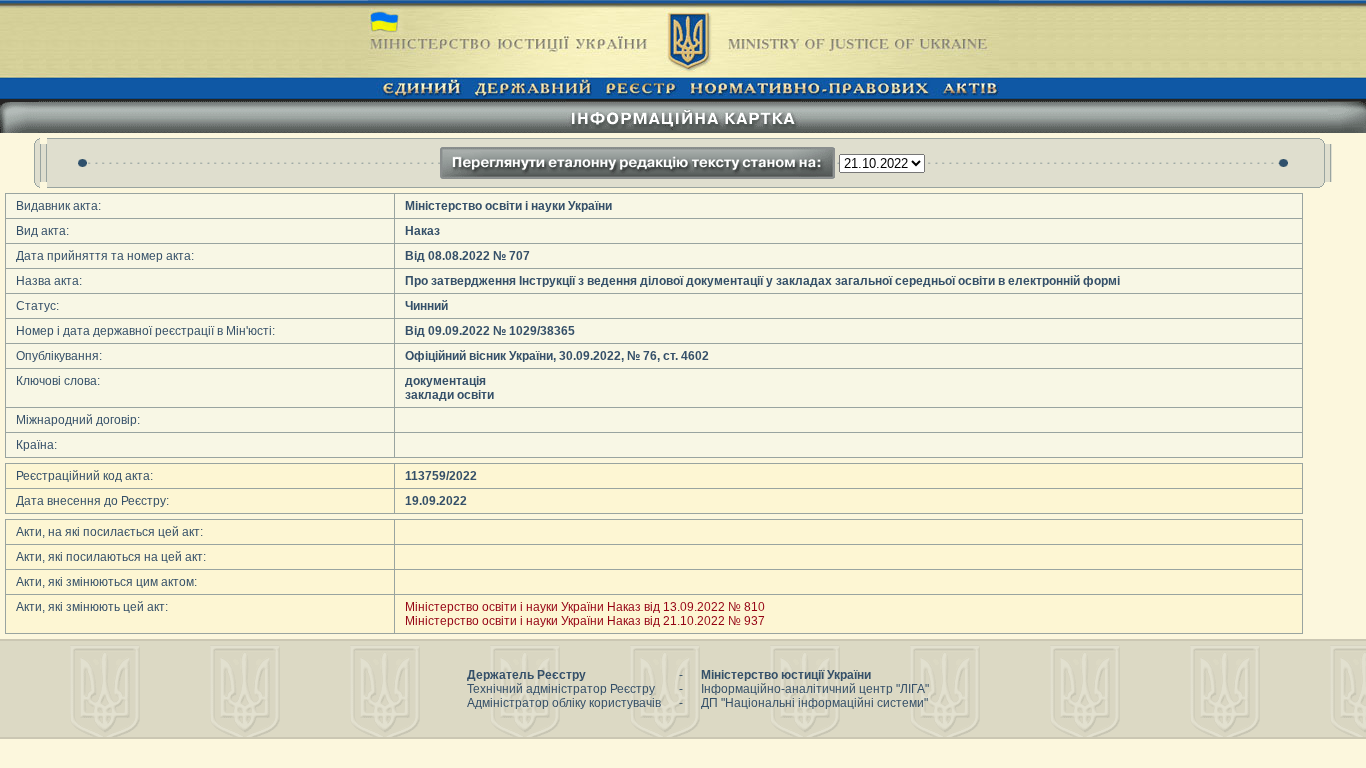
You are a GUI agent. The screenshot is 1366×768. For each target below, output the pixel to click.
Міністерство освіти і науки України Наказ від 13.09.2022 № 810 (585, 607)
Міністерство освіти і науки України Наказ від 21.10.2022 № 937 (585, 621)
